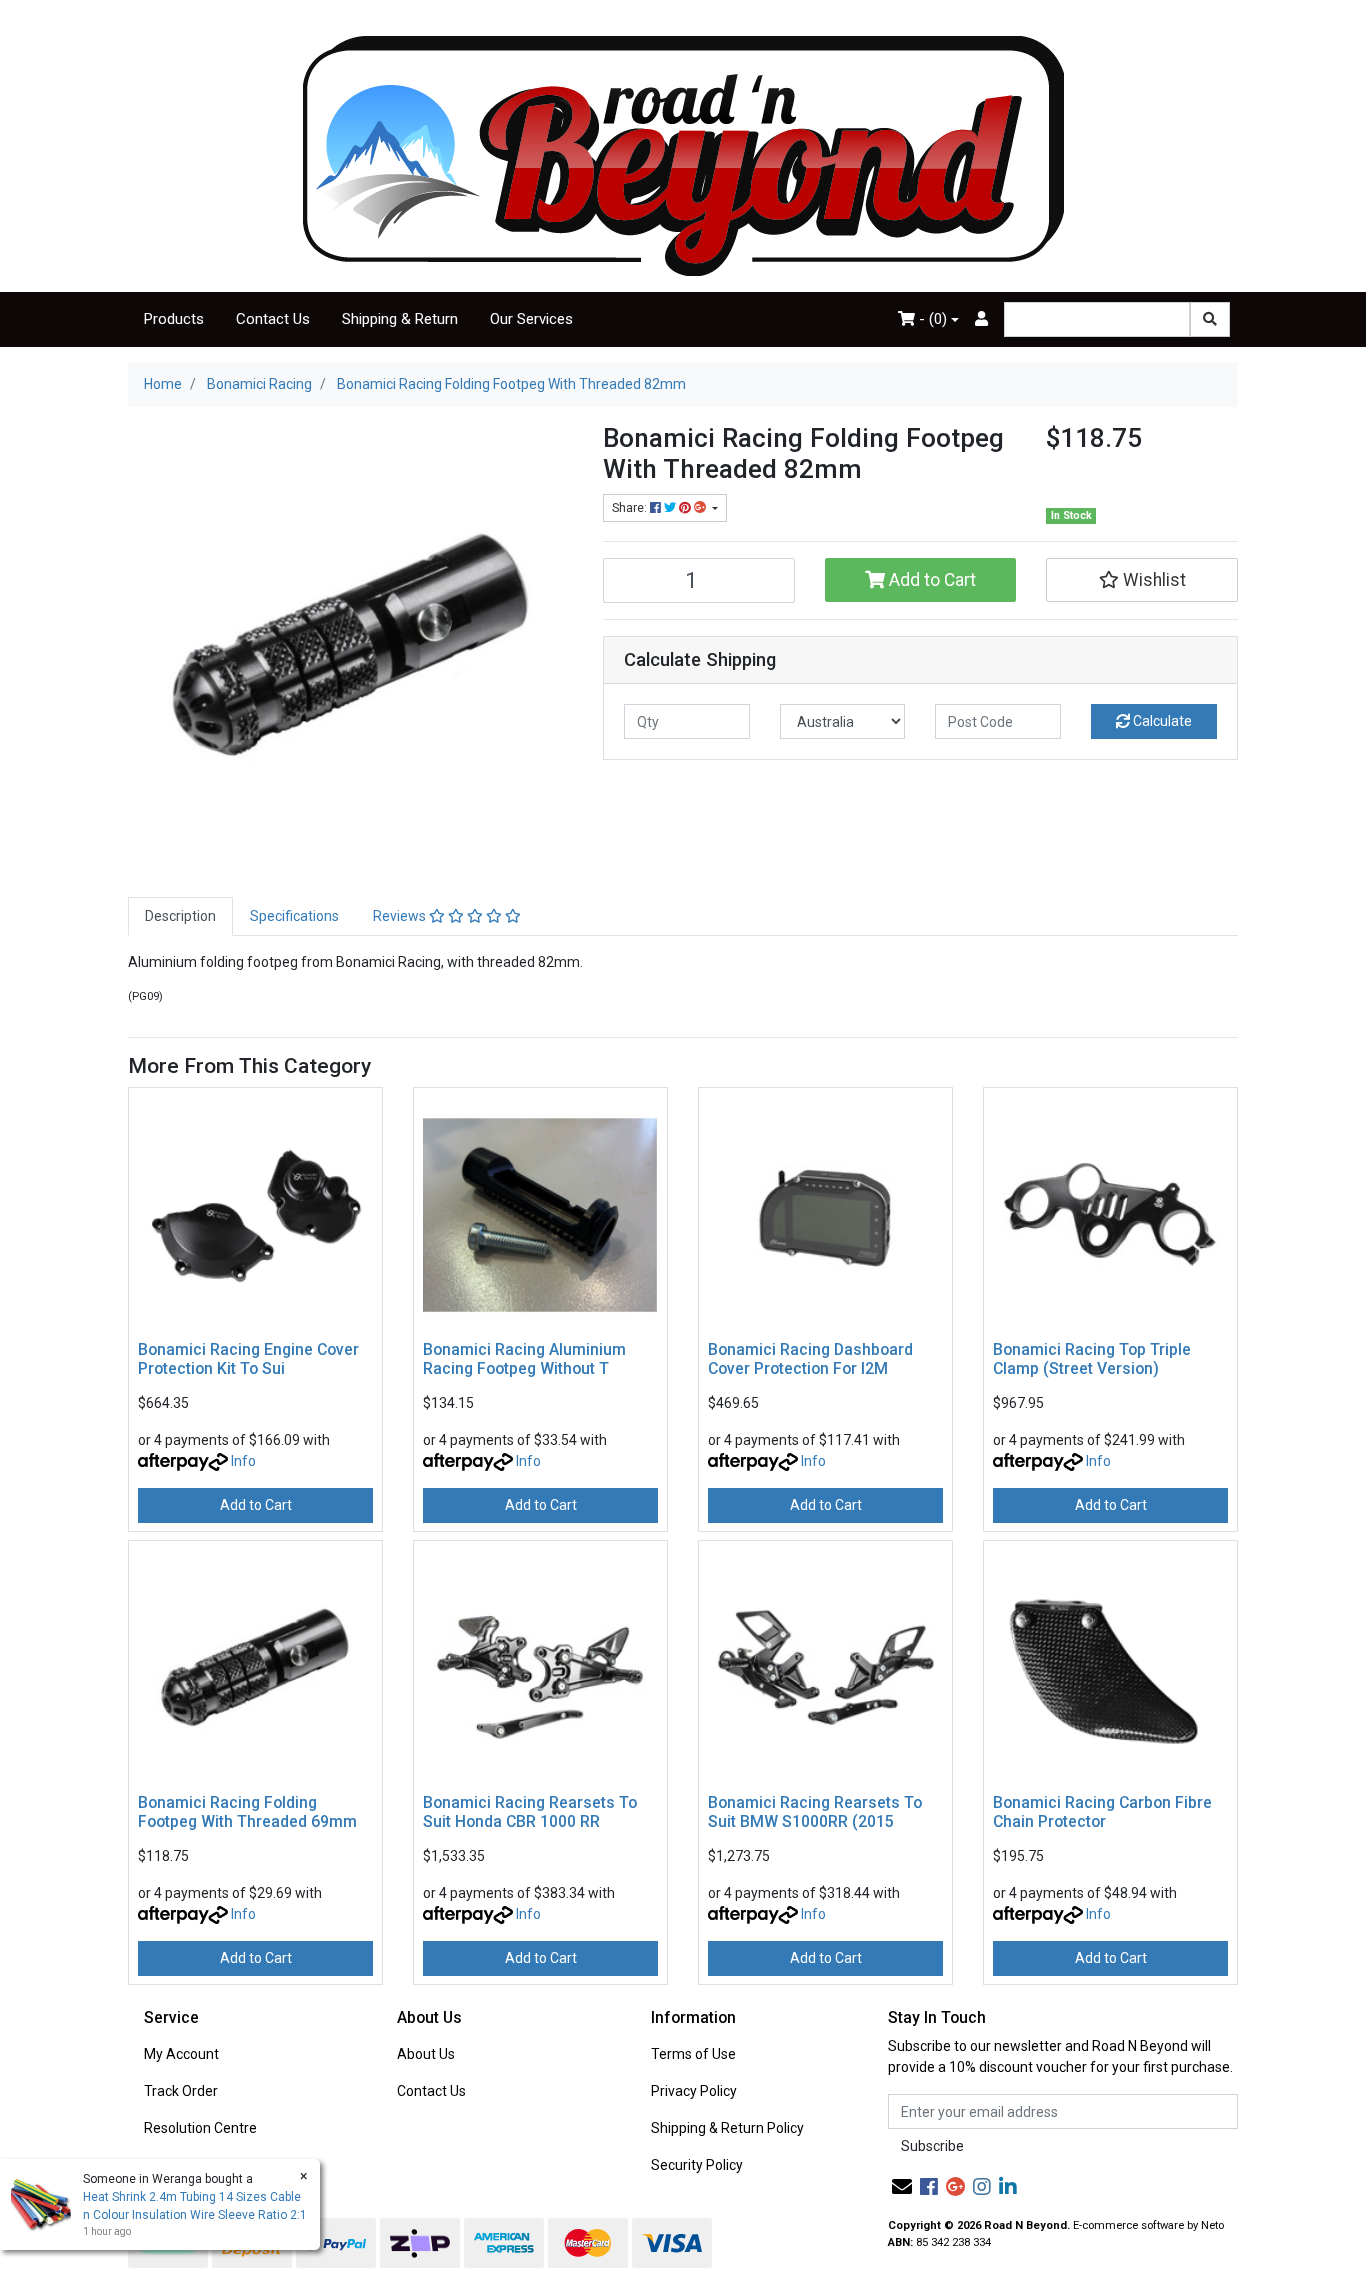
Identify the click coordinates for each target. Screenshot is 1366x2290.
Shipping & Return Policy (727, 2128)
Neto (1212, 2225)
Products (174, 319)
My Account (181, 2054)
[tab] (180, 916)
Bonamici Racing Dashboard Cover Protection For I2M (810, 1359)
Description (180, 916)
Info (243, 1461)
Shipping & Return (400, 319)
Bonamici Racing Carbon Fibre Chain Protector (1102, 1812)
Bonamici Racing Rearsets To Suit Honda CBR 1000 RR (530, 1812)
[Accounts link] (981, 319)
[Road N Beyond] (683, 155)
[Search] (1210, 319)
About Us (426, 2054)
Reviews (401, 916)
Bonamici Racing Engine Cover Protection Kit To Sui (248, 1359)
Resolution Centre (200, 2128)
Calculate (1161, 721)
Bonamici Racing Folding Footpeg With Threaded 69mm (247, 1812)
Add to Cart (930, 580)
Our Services (531, 319)
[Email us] (902, 2187)
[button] (1142, 580)
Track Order (181, 2091)
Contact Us (273, 319)
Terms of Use (693, 2054)
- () (931, 319)
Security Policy (697, 2165)
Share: (631, 508)
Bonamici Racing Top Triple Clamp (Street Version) (1092, 1359)
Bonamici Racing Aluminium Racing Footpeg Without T (524, 1359)
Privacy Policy (694, 2091)
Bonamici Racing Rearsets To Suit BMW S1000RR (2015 (815, 1812)
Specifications (294, 916)
